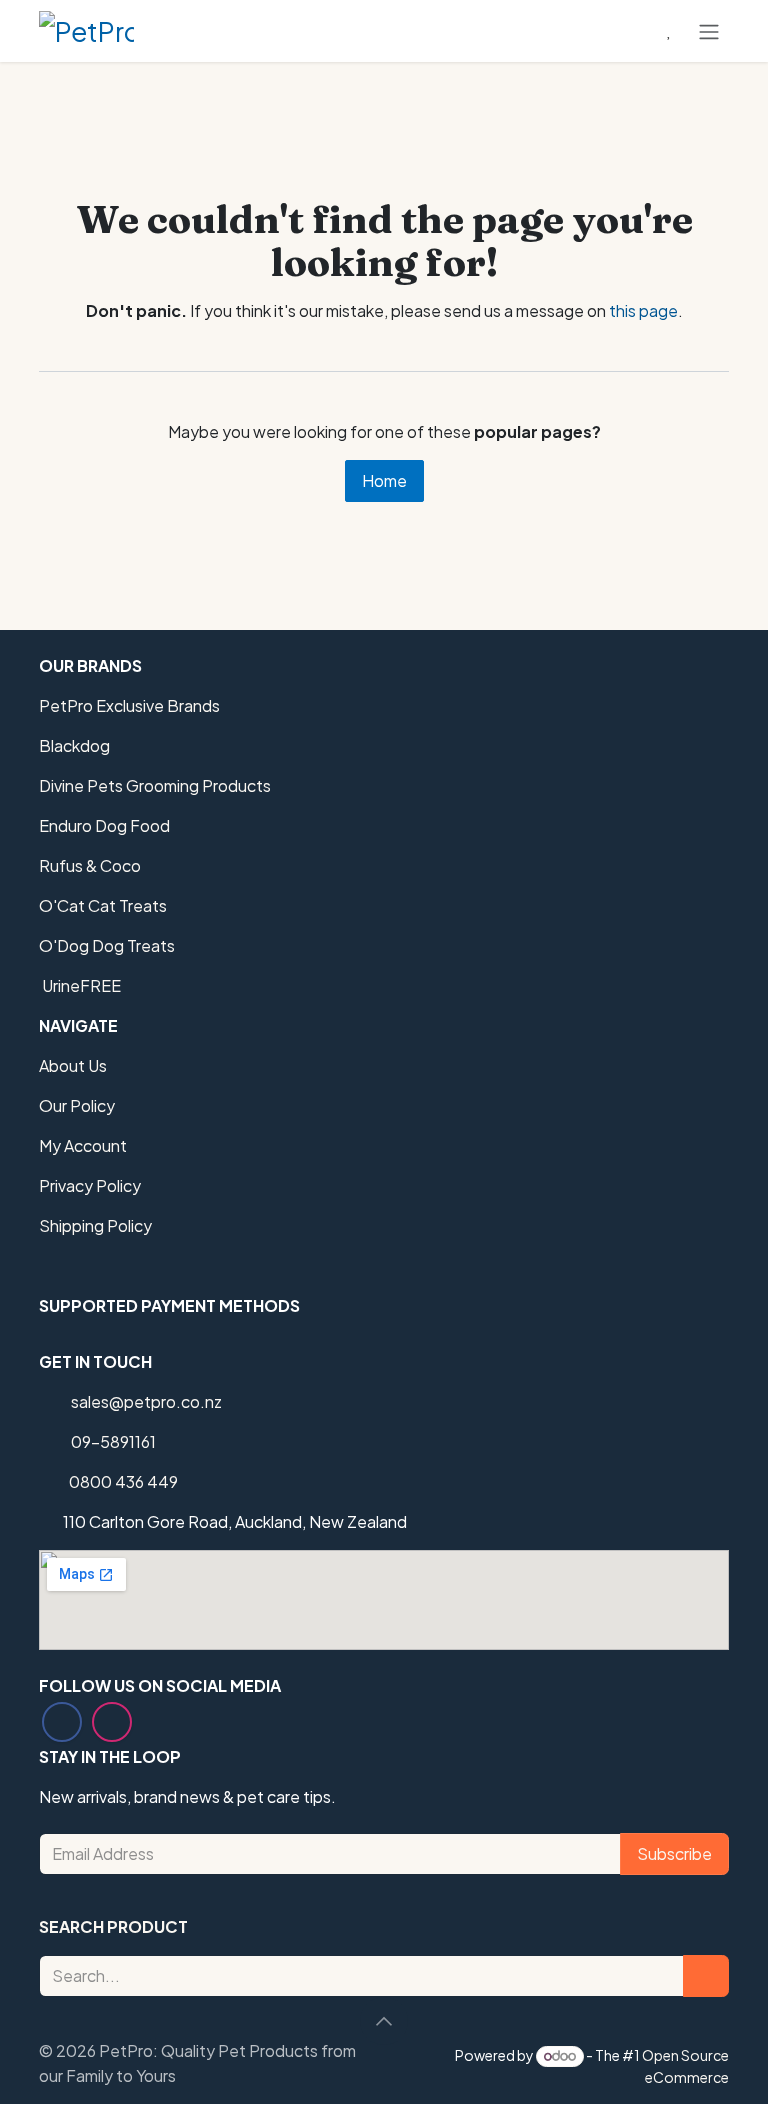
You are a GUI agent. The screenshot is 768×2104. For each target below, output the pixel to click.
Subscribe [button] (674, 1853)
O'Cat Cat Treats (103, 905)
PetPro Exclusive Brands (129, 705)
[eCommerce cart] (621, 31)
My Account (83, 1145)
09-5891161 (113, 1441)
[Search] (706, 1976)
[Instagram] (112, 1722)
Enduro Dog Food (104, 825)
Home (384, 480)
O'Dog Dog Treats (107, 945)
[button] (384, 2021)
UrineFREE (80, 985)
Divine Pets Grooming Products (155, 785)
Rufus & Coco (90, 865)
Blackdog (74, 745)
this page (643, 310)
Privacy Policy (90, 1185)
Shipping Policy (95, 1225)
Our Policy (77, 1105)
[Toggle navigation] (709, 31)
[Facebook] (62, 1722)
